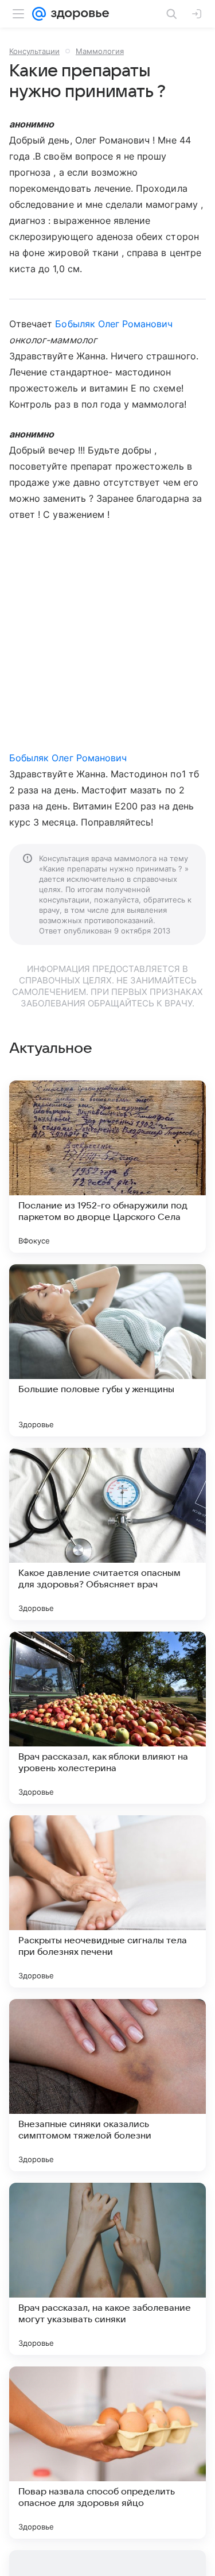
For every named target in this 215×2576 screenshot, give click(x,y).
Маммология (100, 51)
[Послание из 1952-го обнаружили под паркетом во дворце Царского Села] (107, 1167)
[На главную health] (78, 14)
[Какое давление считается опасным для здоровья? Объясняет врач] (107, 1534)
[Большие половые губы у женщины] (107, 1350)
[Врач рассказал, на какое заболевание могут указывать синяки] (107, 2269)
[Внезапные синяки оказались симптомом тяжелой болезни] (107, 2085)
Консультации (34, 51)
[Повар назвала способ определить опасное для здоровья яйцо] (107, 2453)
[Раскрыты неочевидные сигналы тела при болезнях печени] (107, 1901)
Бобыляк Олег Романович (114, 324)
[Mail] (39, 14)
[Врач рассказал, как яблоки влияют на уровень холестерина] (107, 1718)
